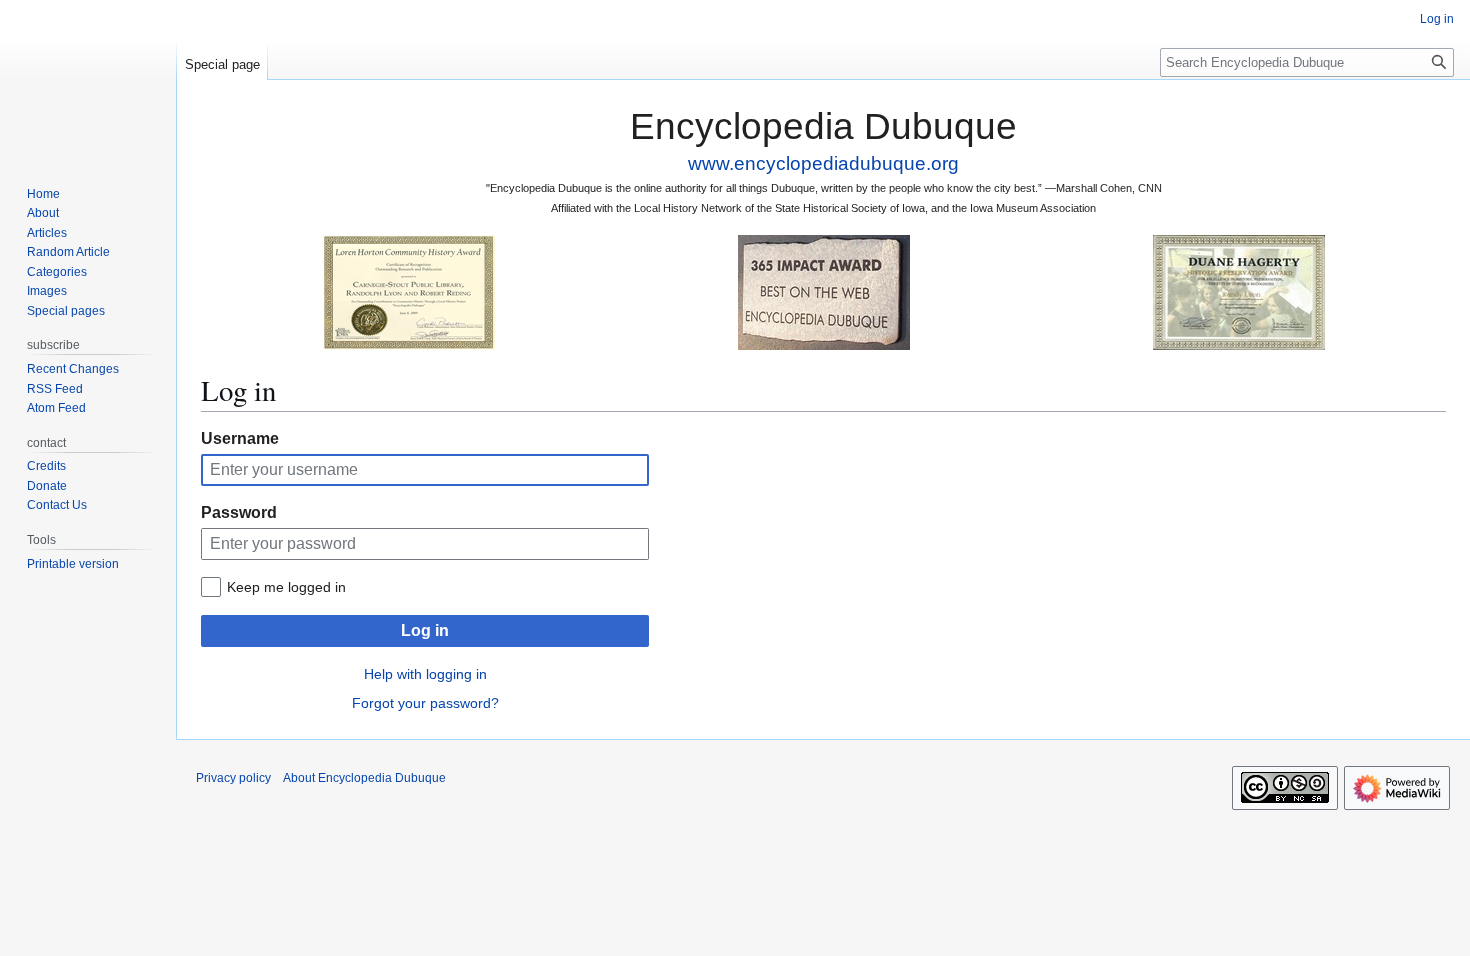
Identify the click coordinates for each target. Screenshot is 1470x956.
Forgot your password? (425, 703)
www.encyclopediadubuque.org (823, 163)
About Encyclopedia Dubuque (364, 778)
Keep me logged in (286, 587)
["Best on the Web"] (824, 291)
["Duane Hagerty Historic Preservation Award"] (1239, 291)
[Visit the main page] (88, 80)
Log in (425, 630)
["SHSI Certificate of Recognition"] (409, 291)
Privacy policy (233, 778)
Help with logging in (425, 674)
